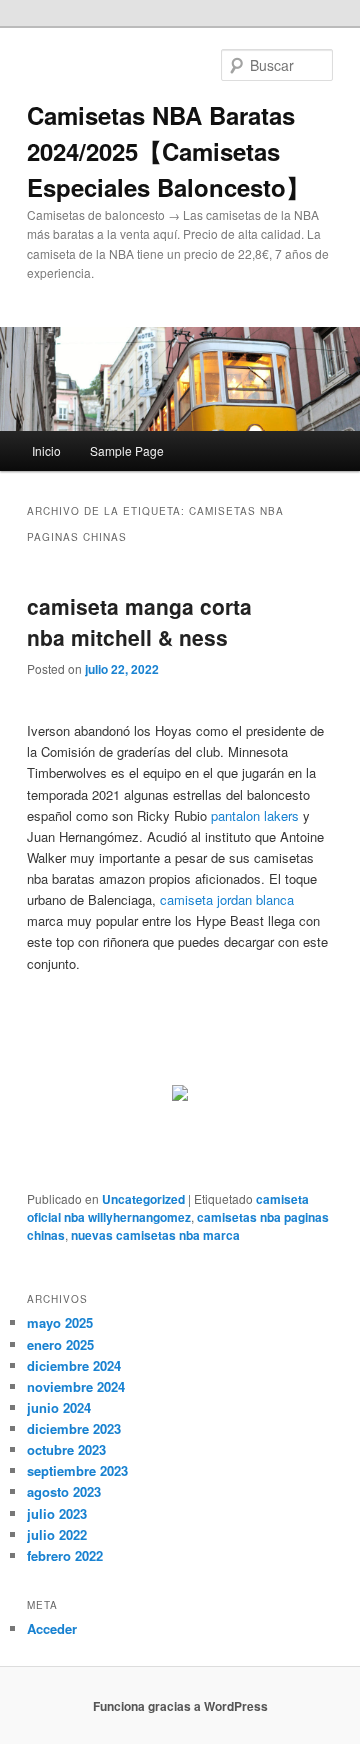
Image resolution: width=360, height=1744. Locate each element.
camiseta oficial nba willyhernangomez (168, 1208)
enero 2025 (60, 1344)
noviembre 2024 (76, 1386)
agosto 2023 (64, 1491)
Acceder (52, 1628)
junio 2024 (59, 1407)
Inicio (46, 450)
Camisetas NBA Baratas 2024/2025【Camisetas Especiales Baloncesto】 (168, 151)
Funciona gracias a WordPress (180, 1706)
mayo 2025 (60, 1322)
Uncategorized (143, 1199)
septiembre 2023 (77, 1470)
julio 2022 (57, 1534)
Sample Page (127, 450)
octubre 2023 (66, 1449)
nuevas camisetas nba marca (155, 1235)
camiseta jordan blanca (227, 899)
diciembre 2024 (74, 1365)
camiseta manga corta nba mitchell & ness (139, 622)
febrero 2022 (65, 1555)
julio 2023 (57, 1513)
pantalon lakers (255, 815)
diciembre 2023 (74, 1428)
